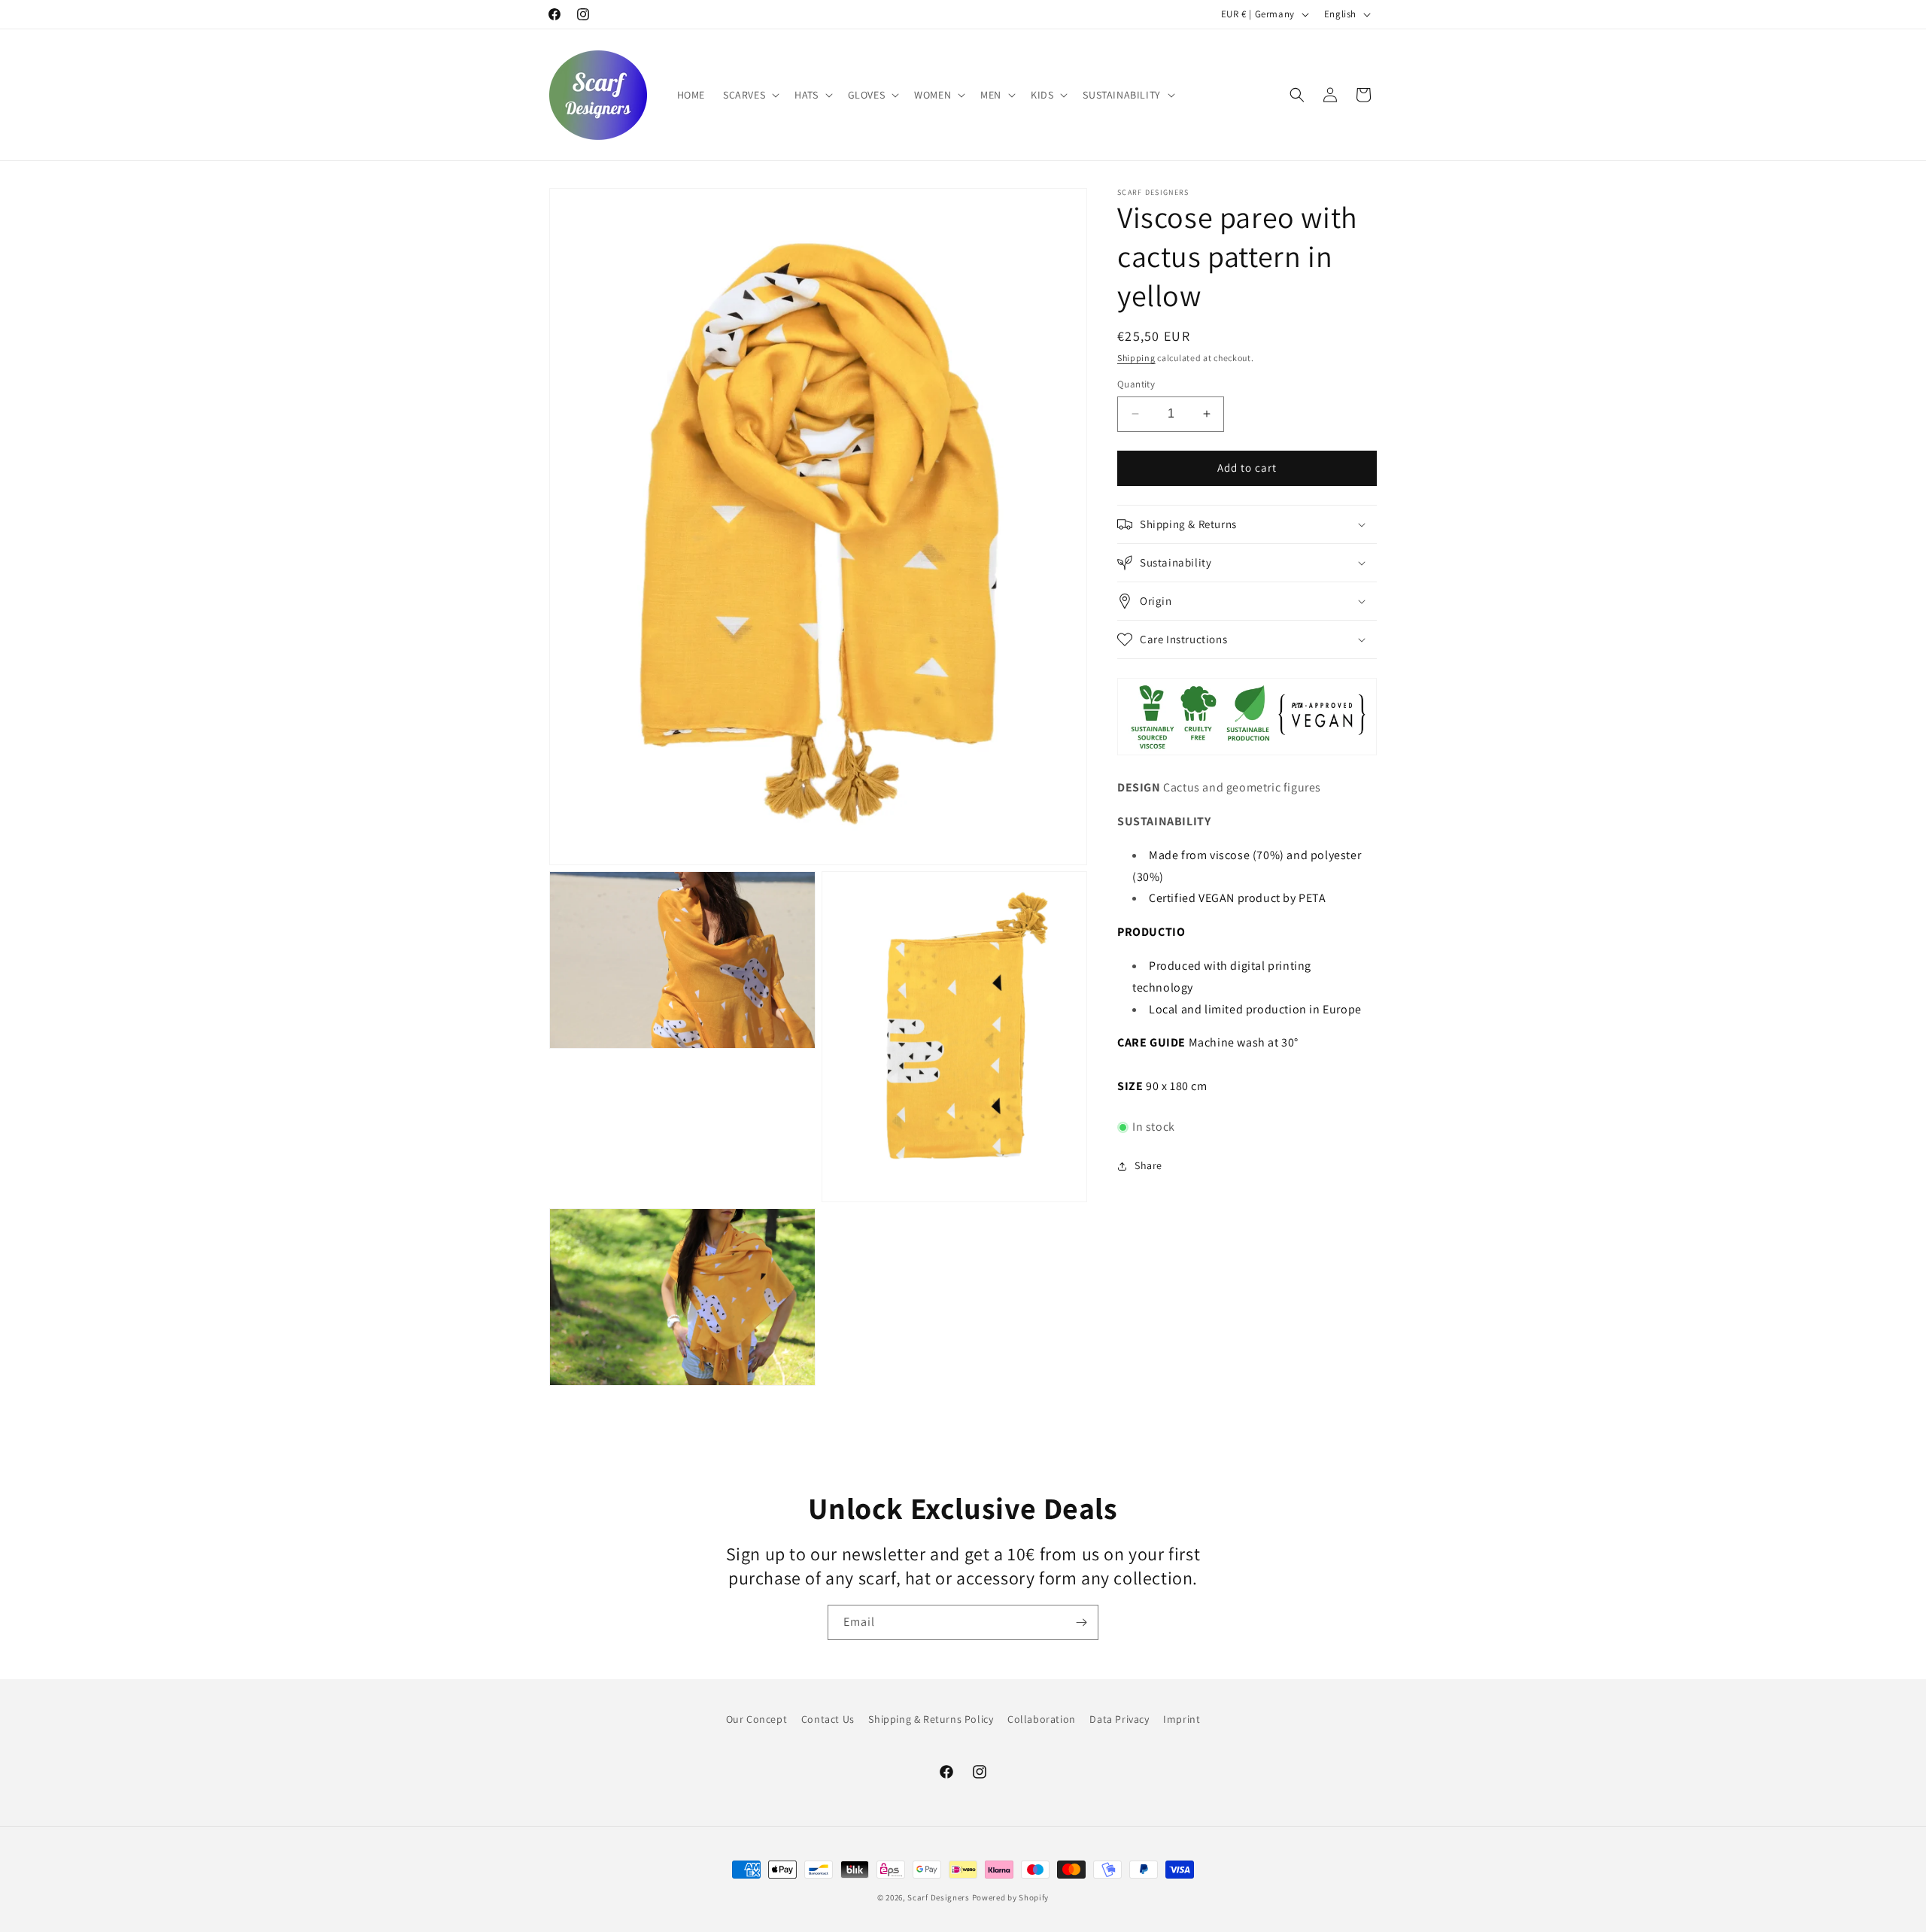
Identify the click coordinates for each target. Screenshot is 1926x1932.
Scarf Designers (939, 1897)
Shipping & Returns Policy (931, 1719)
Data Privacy (1119, 1719)
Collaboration (1042, 1719)
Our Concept (757, 1719)
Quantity (1136, 384)
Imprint (1182, 1719)
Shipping (1136, 358)
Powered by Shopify (1011, 1897)
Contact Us (828, 1719)
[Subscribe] (1081, 1622)
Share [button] (1148, 1165)
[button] (750, 95)
